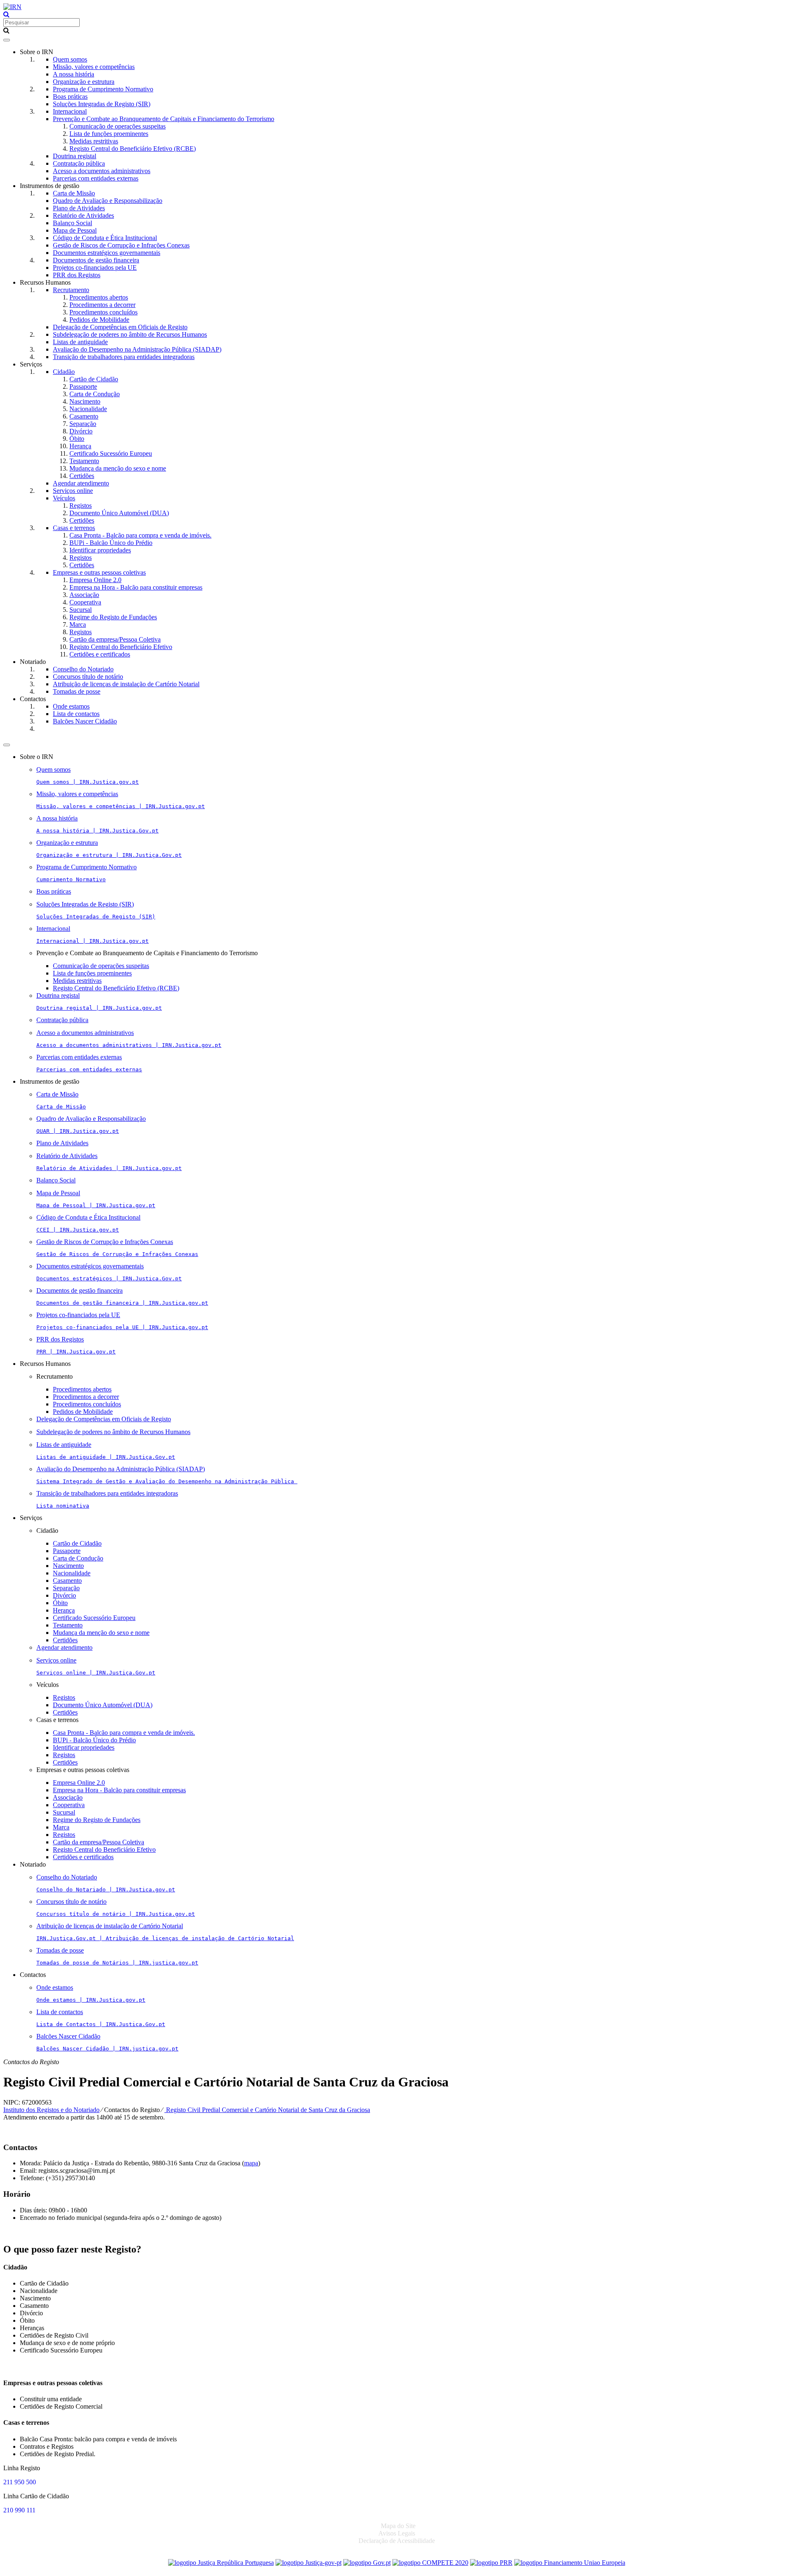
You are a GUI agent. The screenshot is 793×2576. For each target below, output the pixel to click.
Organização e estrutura (84, 82)
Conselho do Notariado (83, 669)
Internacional (70, 111)
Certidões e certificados (100, 654)
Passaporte (83, 387)
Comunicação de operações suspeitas (118, 126)
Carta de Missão (74, 193)
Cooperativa (85, 602)
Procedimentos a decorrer (102, 305)
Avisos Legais (397, 2533)
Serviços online (73, 491)
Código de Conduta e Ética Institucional (105, 238)
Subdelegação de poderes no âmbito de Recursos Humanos (130, 334)
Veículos (64, 498)
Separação (83, 424)
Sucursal (81, 610)
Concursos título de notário (88, 677)
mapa (251, 2163)
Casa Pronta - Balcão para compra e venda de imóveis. (140, 535)
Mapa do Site (398, 2526)
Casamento (84, 416)
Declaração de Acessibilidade (397, 2541)
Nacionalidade (88, 409)
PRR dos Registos (77, 275)
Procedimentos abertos (99, 297)
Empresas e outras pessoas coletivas (99, 572)
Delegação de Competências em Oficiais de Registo (120, 327)
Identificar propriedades (100, 550)
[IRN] (12, 7)
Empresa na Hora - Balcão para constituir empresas (136, 587)
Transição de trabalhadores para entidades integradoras (124, 357)
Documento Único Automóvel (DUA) (119, 513)
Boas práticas (70, 96)
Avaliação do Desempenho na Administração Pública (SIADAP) (137, 349)
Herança (80, 446)
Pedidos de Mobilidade (99, 320)
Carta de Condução (95, 394)
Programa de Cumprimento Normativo (103, 89)
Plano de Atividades (79, 208)
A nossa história (74, 74)
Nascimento (85, 401)
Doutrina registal (75, 156)
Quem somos (70, 59)
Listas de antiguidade (80, 342)
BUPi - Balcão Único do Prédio (111, 543)
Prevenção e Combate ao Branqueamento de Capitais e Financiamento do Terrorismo (164, 119)
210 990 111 (19, 2510)
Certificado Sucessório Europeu (111, 453)
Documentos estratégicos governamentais (107, 253)
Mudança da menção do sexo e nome (118, 468)
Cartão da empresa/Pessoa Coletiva (115, 639)
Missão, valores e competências (94, 67)
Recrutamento (71, 290)
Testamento (84, 461)
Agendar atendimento (81, 483)
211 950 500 (20, 2482)
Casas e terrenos (74, 528)
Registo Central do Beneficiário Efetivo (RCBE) (133, 149)
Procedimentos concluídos (103, 312)
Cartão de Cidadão (94, 379)
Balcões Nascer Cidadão (85, 721)
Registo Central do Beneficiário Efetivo (121, 647)
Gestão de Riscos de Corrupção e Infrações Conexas (121, 245)
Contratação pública (79, 163)
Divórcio (81, 431)
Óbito (77, 439)
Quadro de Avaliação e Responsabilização (108, 201)
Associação (84, 595)
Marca (78, 624)
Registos (81, 505)
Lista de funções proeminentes (109, 134)
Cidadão (64, 372)
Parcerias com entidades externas (96, 178)
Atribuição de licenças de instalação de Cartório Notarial (126, 684)
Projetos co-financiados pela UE (95, 268)
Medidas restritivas (94, 141)
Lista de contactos (76, 714)
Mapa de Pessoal (75, 230)
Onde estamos (71, 706)
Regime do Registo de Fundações (113, 617)
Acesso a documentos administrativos (102, 171)
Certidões (82, 476)
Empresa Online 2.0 (95, 580)
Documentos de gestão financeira (96, 260)
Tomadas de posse (77, 691)
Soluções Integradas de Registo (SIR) (102, 104)
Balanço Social (72, 223)
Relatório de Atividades (83, 215)
